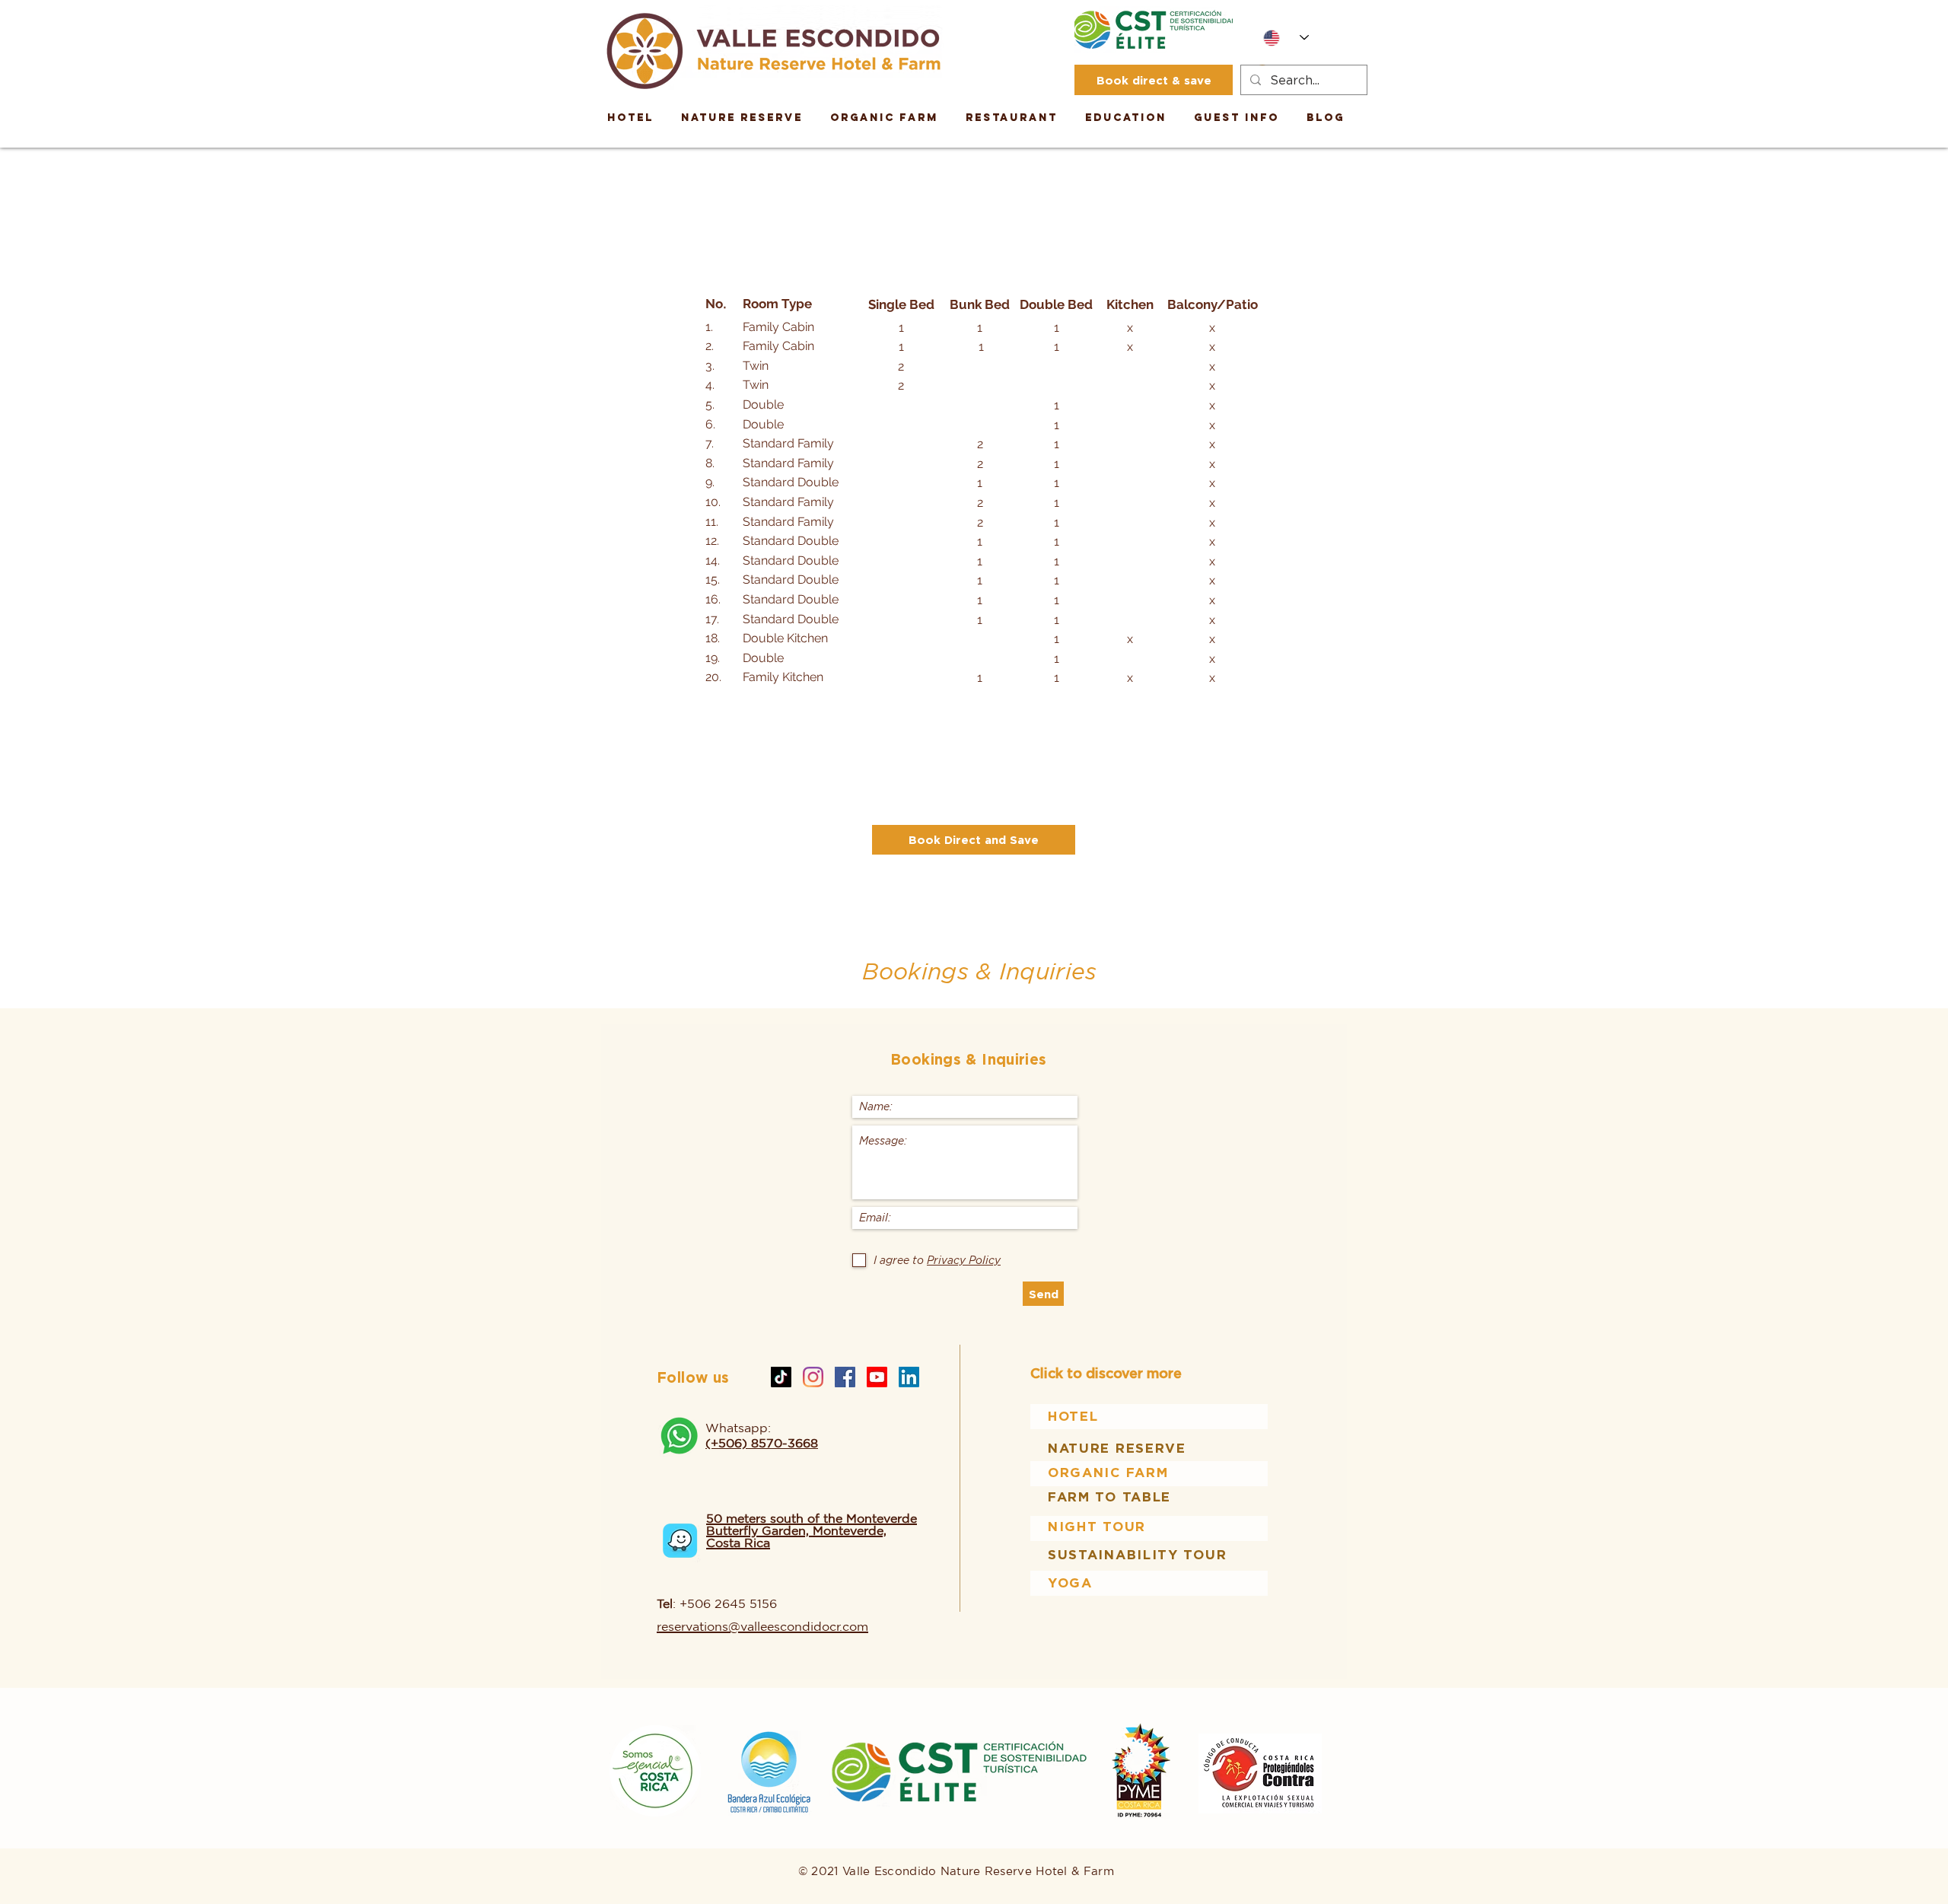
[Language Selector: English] (1286, 38)
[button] (1126, 118)
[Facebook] (845, 1377)
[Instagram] (813, 1377)
